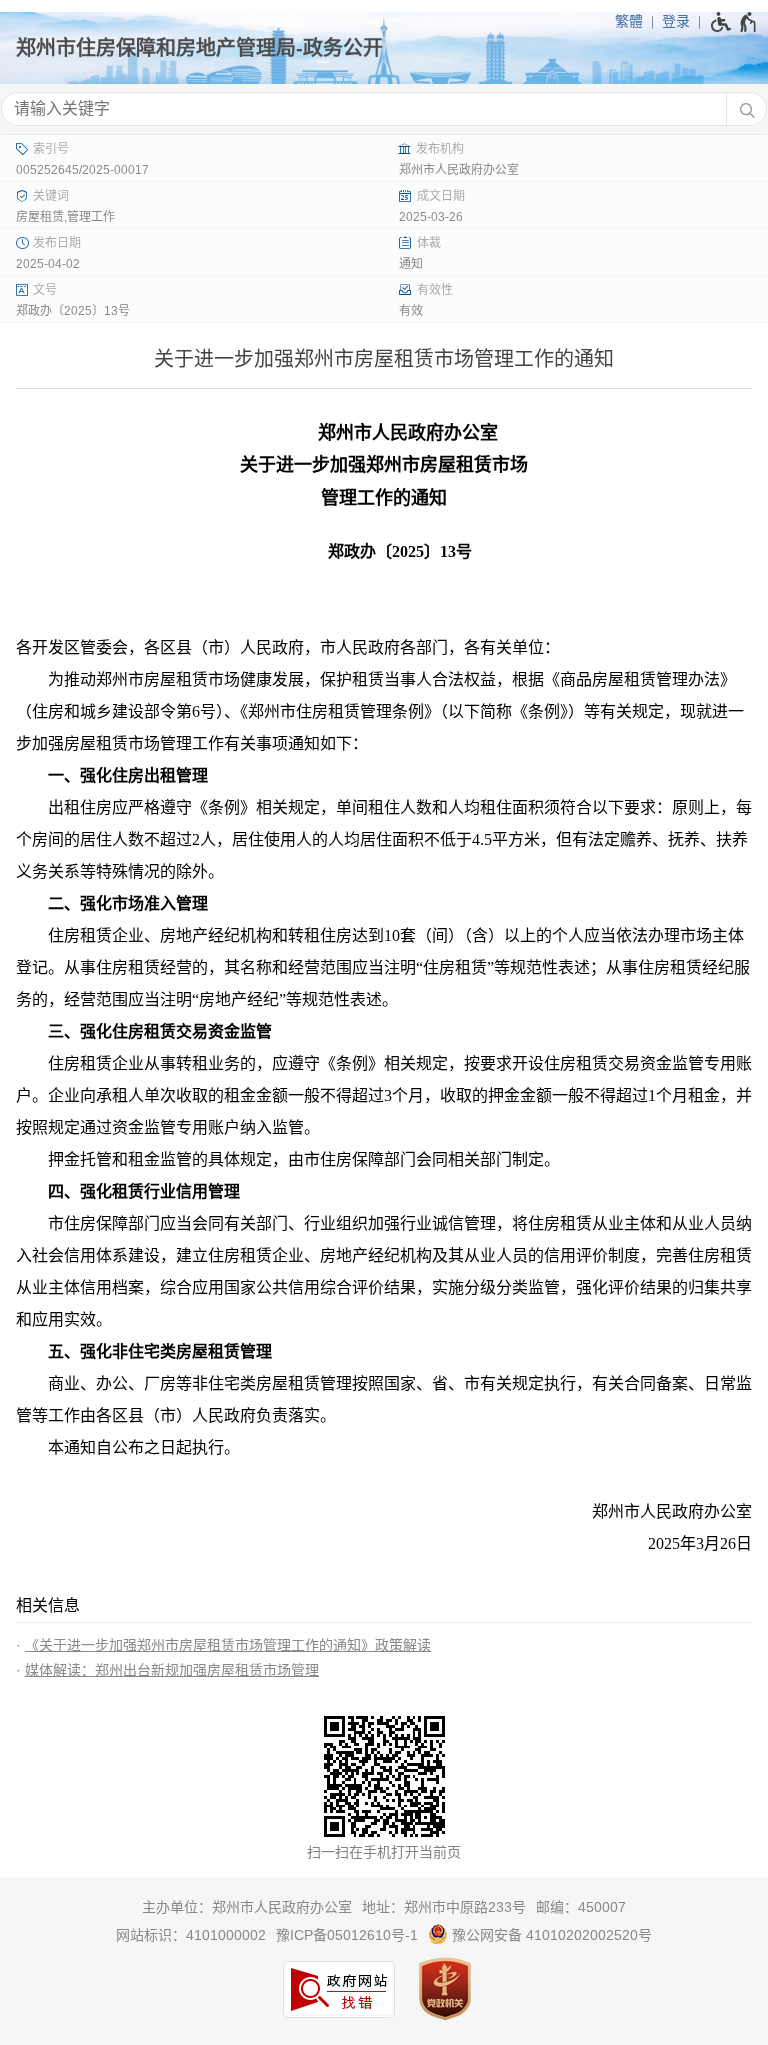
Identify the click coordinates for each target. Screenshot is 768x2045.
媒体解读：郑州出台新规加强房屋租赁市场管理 (172, 1670)
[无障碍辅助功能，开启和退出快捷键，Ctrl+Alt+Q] (734, 22)
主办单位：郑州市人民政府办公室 (247, 1907)
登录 (676, 21)
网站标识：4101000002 (191, 1935)
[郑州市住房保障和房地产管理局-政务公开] (384, 48)
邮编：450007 (581, 1907)
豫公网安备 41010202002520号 (550, 1935)
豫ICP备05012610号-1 (347, 1935)
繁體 (629, 21)
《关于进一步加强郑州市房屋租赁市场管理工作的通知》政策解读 (228, 1645)
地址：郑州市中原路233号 (444, 1907)
